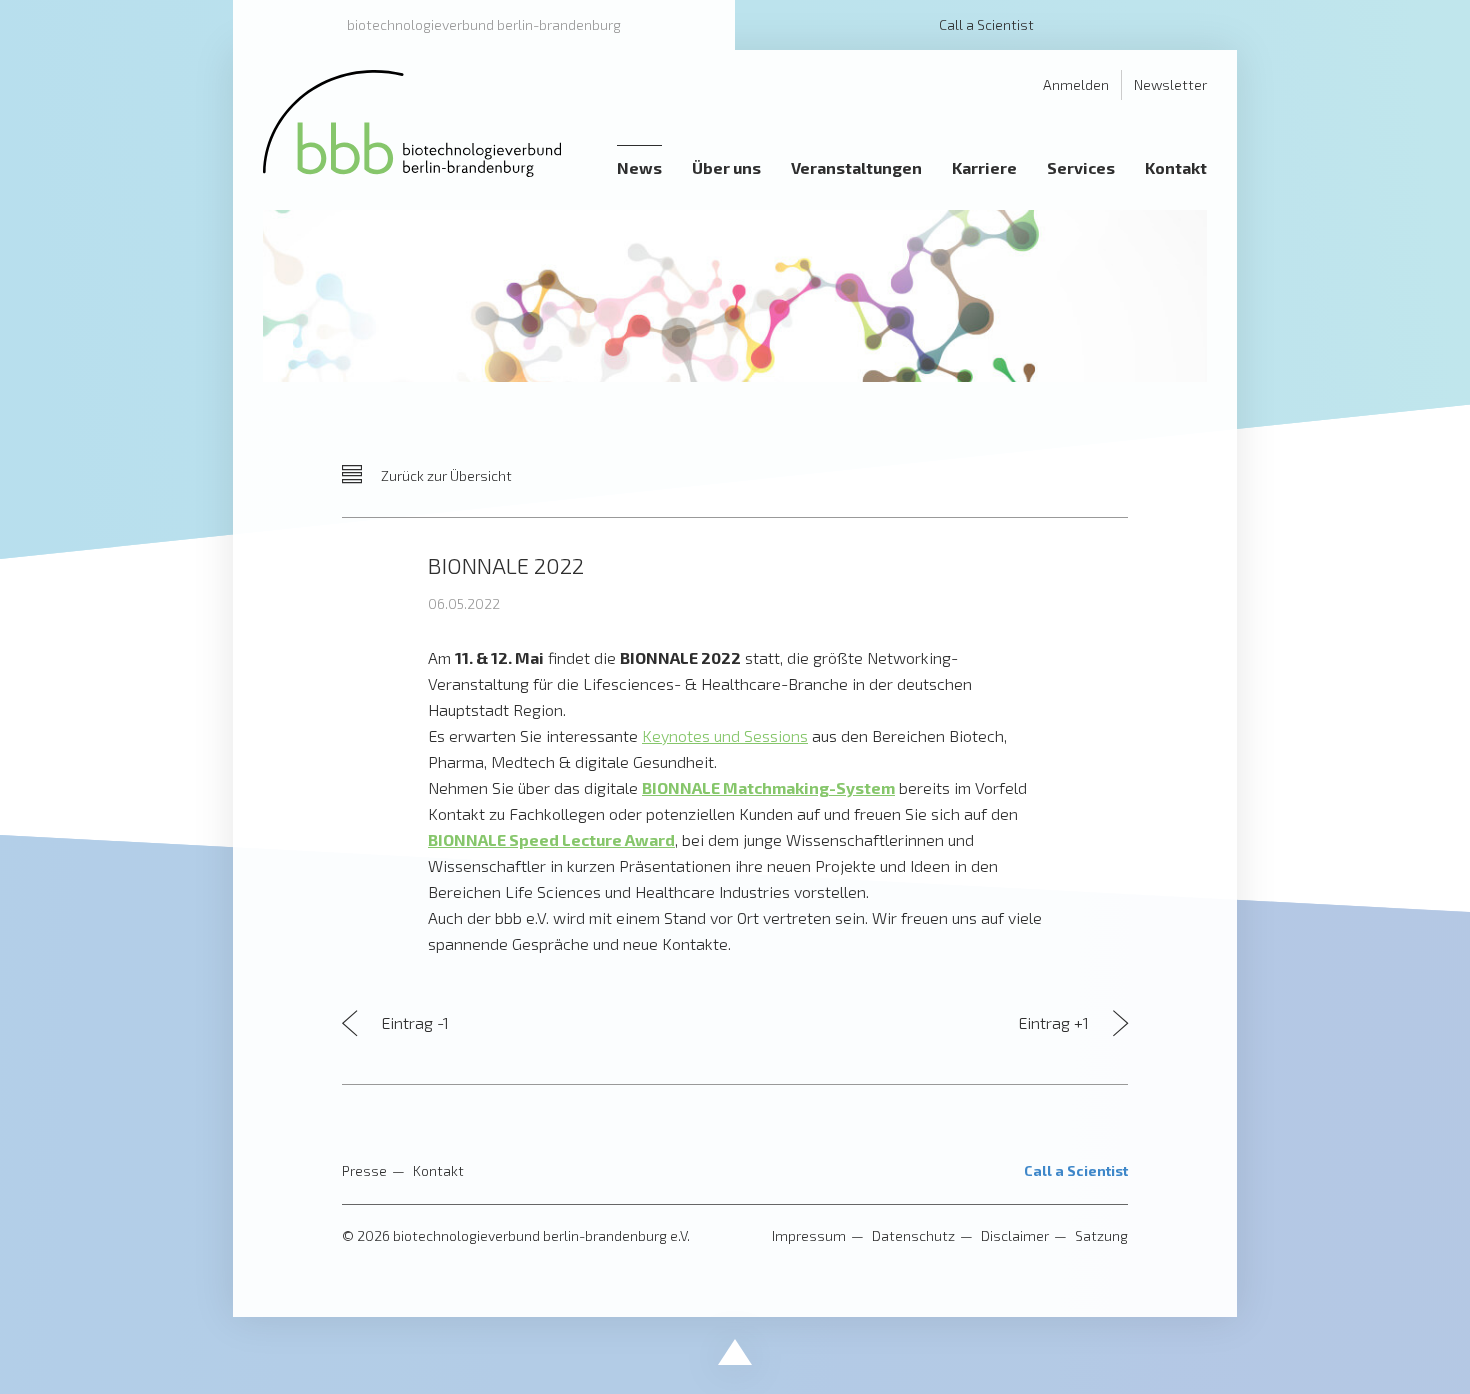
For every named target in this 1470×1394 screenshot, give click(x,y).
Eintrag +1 (1055, 1022)
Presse (364, 1170)
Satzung (1101, 1235)
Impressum (809, 1235)
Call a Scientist (986, 24)
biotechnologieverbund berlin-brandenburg (484, 24)
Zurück (445, 475)
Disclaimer (1015, 1235)
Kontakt (438, 1170)
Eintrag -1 (413, 1022)
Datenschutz (913, 1235)
